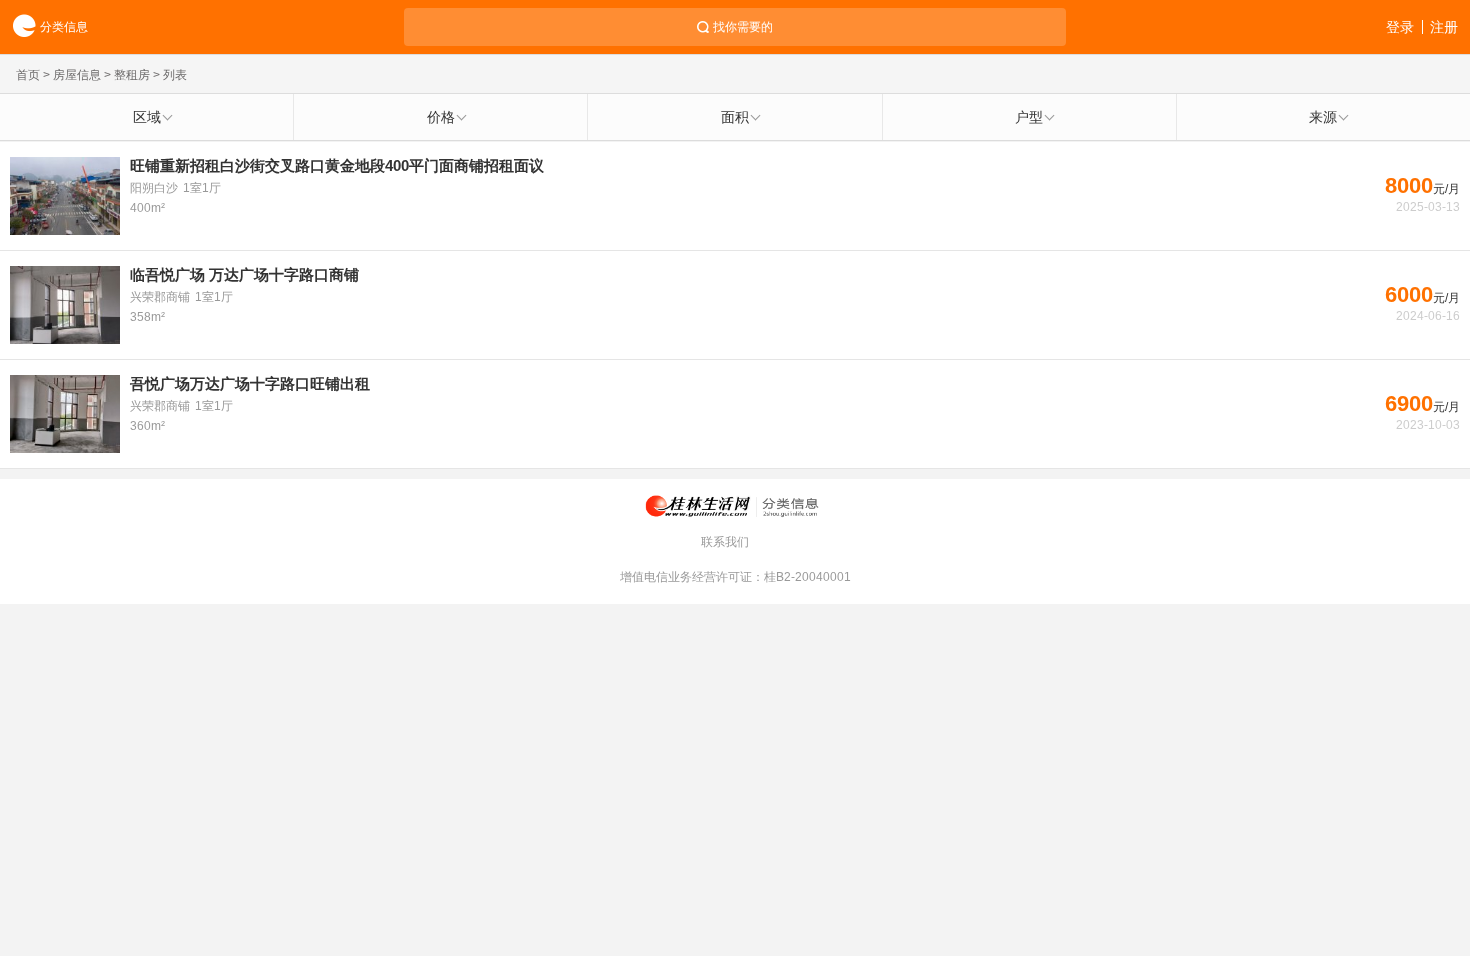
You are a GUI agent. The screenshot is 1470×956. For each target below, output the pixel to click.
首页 (28, 75)
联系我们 (725, 542)
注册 (1444, 27)
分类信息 (64, 27)
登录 (1400, 27)
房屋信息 (77, 75)
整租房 (132, 75)
